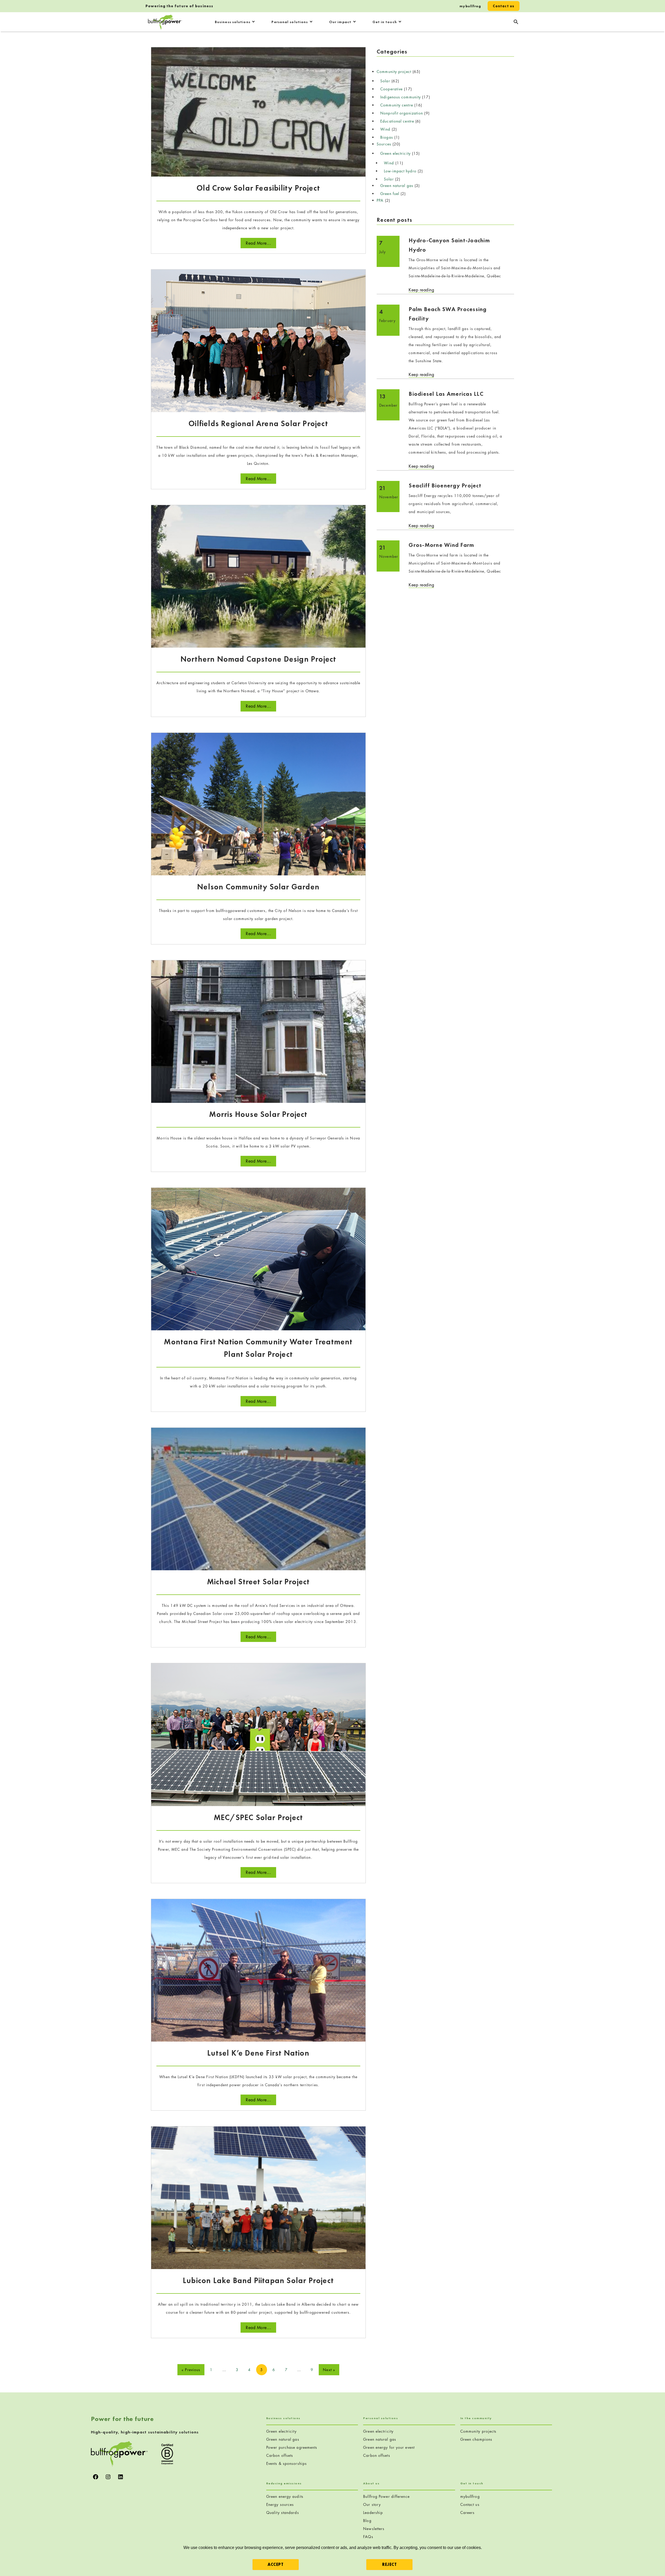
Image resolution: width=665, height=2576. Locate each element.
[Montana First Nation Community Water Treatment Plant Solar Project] (258, 1259)
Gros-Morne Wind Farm (441, 545)
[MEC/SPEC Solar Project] (258, 1734)
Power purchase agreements (292, 2447)
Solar (385, 81)
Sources (384, 144)
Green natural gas (397, 186)
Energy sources (280, 2504)
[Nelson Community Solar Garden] (258, 803)
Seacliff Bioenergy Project (445, 485)
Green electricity (395, 153)
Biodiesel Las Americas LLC (448, 394)
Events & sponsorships (287, 2463)
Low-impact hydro (400, 171)
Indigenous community (401, 97)
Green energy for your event (389, 2447)
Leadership (373, 2513)
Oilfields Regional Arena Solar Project (258, 424)
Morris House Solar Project (258, 1114)
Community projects (478, 2431)
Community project (394, 72)
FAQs (368, 2537)
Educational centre (397, 121)
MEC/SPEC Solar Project (258, 1817)
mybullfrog (470, 6)
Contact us (504, 6)
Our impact (340, 22)
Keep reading (421, 290)
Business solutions (233, 22)
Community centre (397, 105)
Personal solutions (290, 22)
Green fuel (390, 194)
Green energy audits (285, 2496)
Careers (468, 2513)
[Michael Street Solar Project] (258, 1498)
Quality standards (283, 2513)
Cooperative (391, 89)
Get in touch (385, 22)
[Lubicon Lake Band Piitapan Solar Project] (258, 2197)
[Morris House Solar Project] (258, 1031)
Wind (385, 129)
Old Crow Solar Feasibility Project (258, 188)
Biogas (387, 137)
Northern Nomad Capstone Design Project (258, 659)
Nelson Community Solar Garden (258, 887)
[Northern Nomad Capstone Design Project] (258, 576)
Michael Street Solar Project (258, 1582)
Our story (372, 2504)
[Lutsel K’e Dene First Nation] (258, 1970)
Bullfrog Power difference (386, 2496)
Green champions (476, 2439)
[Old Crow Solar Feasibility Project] (258, 111)
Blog (367, 2521)
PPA (380, 200)
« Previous (191, 2370)
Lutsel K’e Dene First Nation (258, 2053)
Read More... (258, 243)
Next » (329, 2370)
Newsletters (374, 2529)
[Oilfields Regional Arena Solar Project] (258, 340)
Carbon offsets (280, 2455)
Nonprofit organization (402, 113)
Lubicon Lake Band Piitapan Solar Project (258, 2280)
